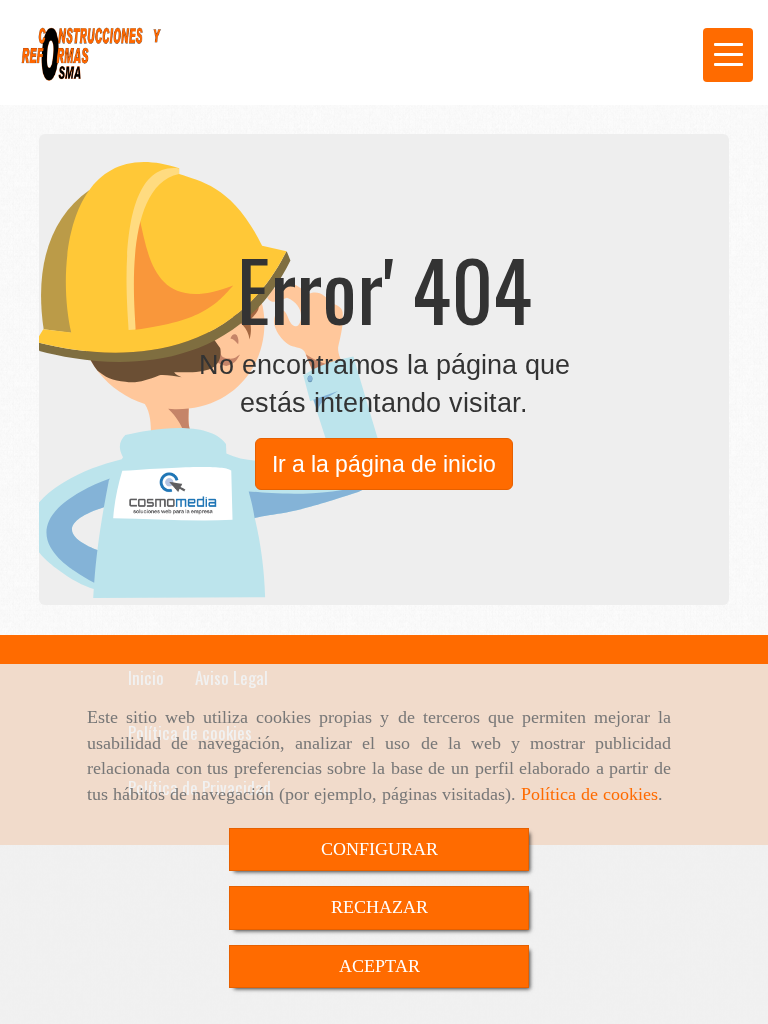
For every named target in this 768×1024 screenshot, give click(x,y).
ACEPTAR (379, 966)
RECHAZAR (379, 907)
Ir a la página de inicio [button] (384, 464)
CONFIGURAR (379, 849)
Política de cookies (589, 794)
